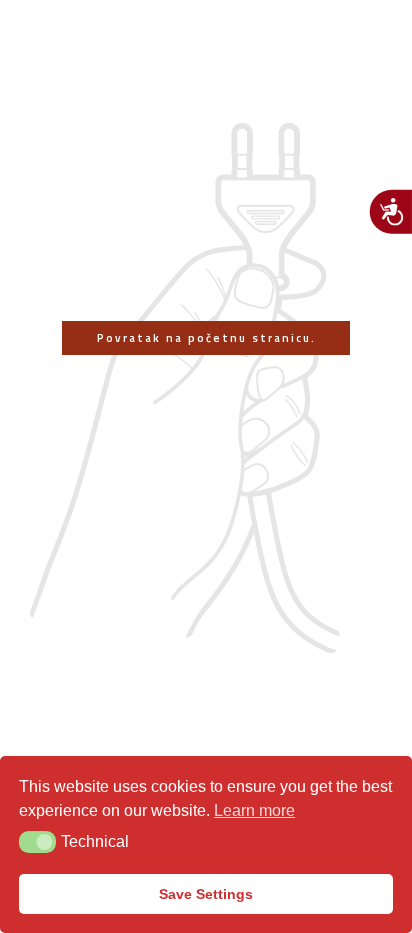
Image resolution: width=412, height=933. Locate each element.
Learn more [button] (254, 810)
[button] (37, 842)
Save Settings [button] (206, 894)
